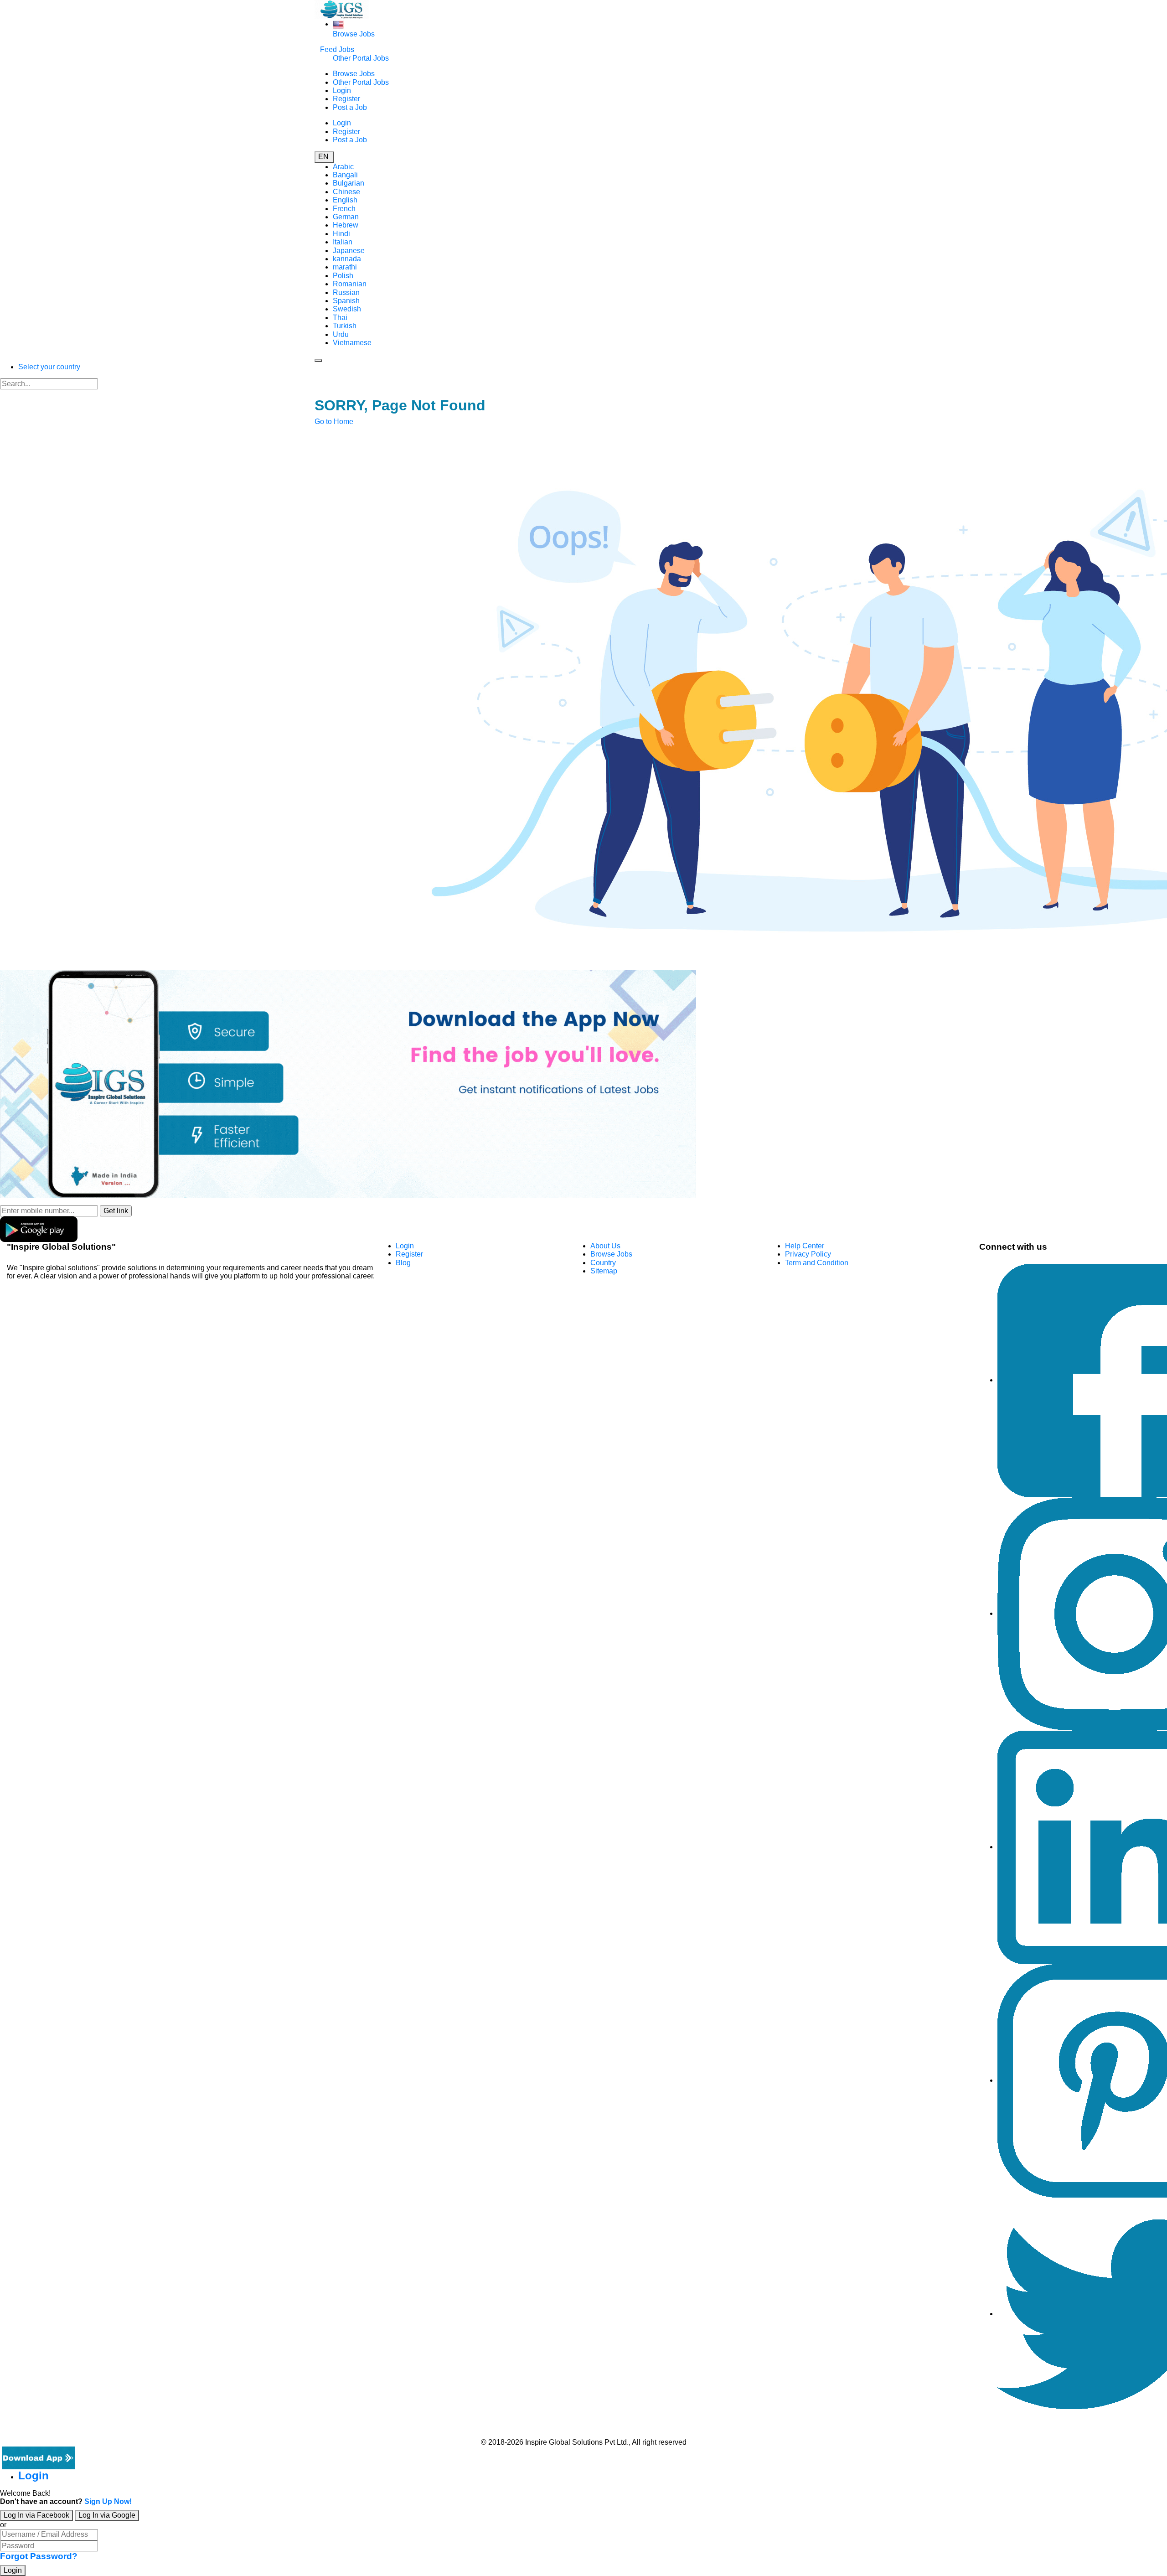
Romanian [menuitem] (350, 284)
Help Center (805, 1246)
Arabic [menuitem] (343, 167)
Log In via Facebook (36, 2515)
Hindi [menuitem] (341, 234)
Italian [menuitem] (343, 242)
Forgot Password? (39, 2556)
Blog (403, 1263)
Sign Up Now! (108, 2501)
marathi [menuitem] (345, 267)
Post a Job (350, 107)
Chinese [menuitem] (346, 192)
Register (346, 99)
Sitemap (604, 1271)
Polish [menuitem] (343, 276)
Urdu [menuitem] (341, 334)
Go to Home (334, 422)
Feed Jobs (337, 49)
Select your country (49, 367)
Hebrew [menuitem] (346, 225)
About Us (605, 1246)
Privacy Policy (808, 1254)
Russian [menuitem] (346, 292)
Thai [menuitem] (340, 318)
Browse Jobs (354, 34)
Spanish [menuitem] (346, 301)
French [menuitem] (344, 209)
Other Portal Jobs (361, 58)
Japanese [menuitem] (349, 251)
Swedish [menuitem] (347, 309)
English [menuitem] (345, 200)
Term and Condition (817, 1263)
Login (342, 91)
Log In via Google (107, 2515)
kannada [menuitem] (347, 259)
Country (603, 1263)
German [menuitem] (346, 217)
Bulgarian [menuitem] (349, 183)
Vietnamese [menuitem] (352, 343)
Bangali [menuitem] (345, 175)
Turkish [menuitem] (345, 326)
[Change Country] (338, 24)
